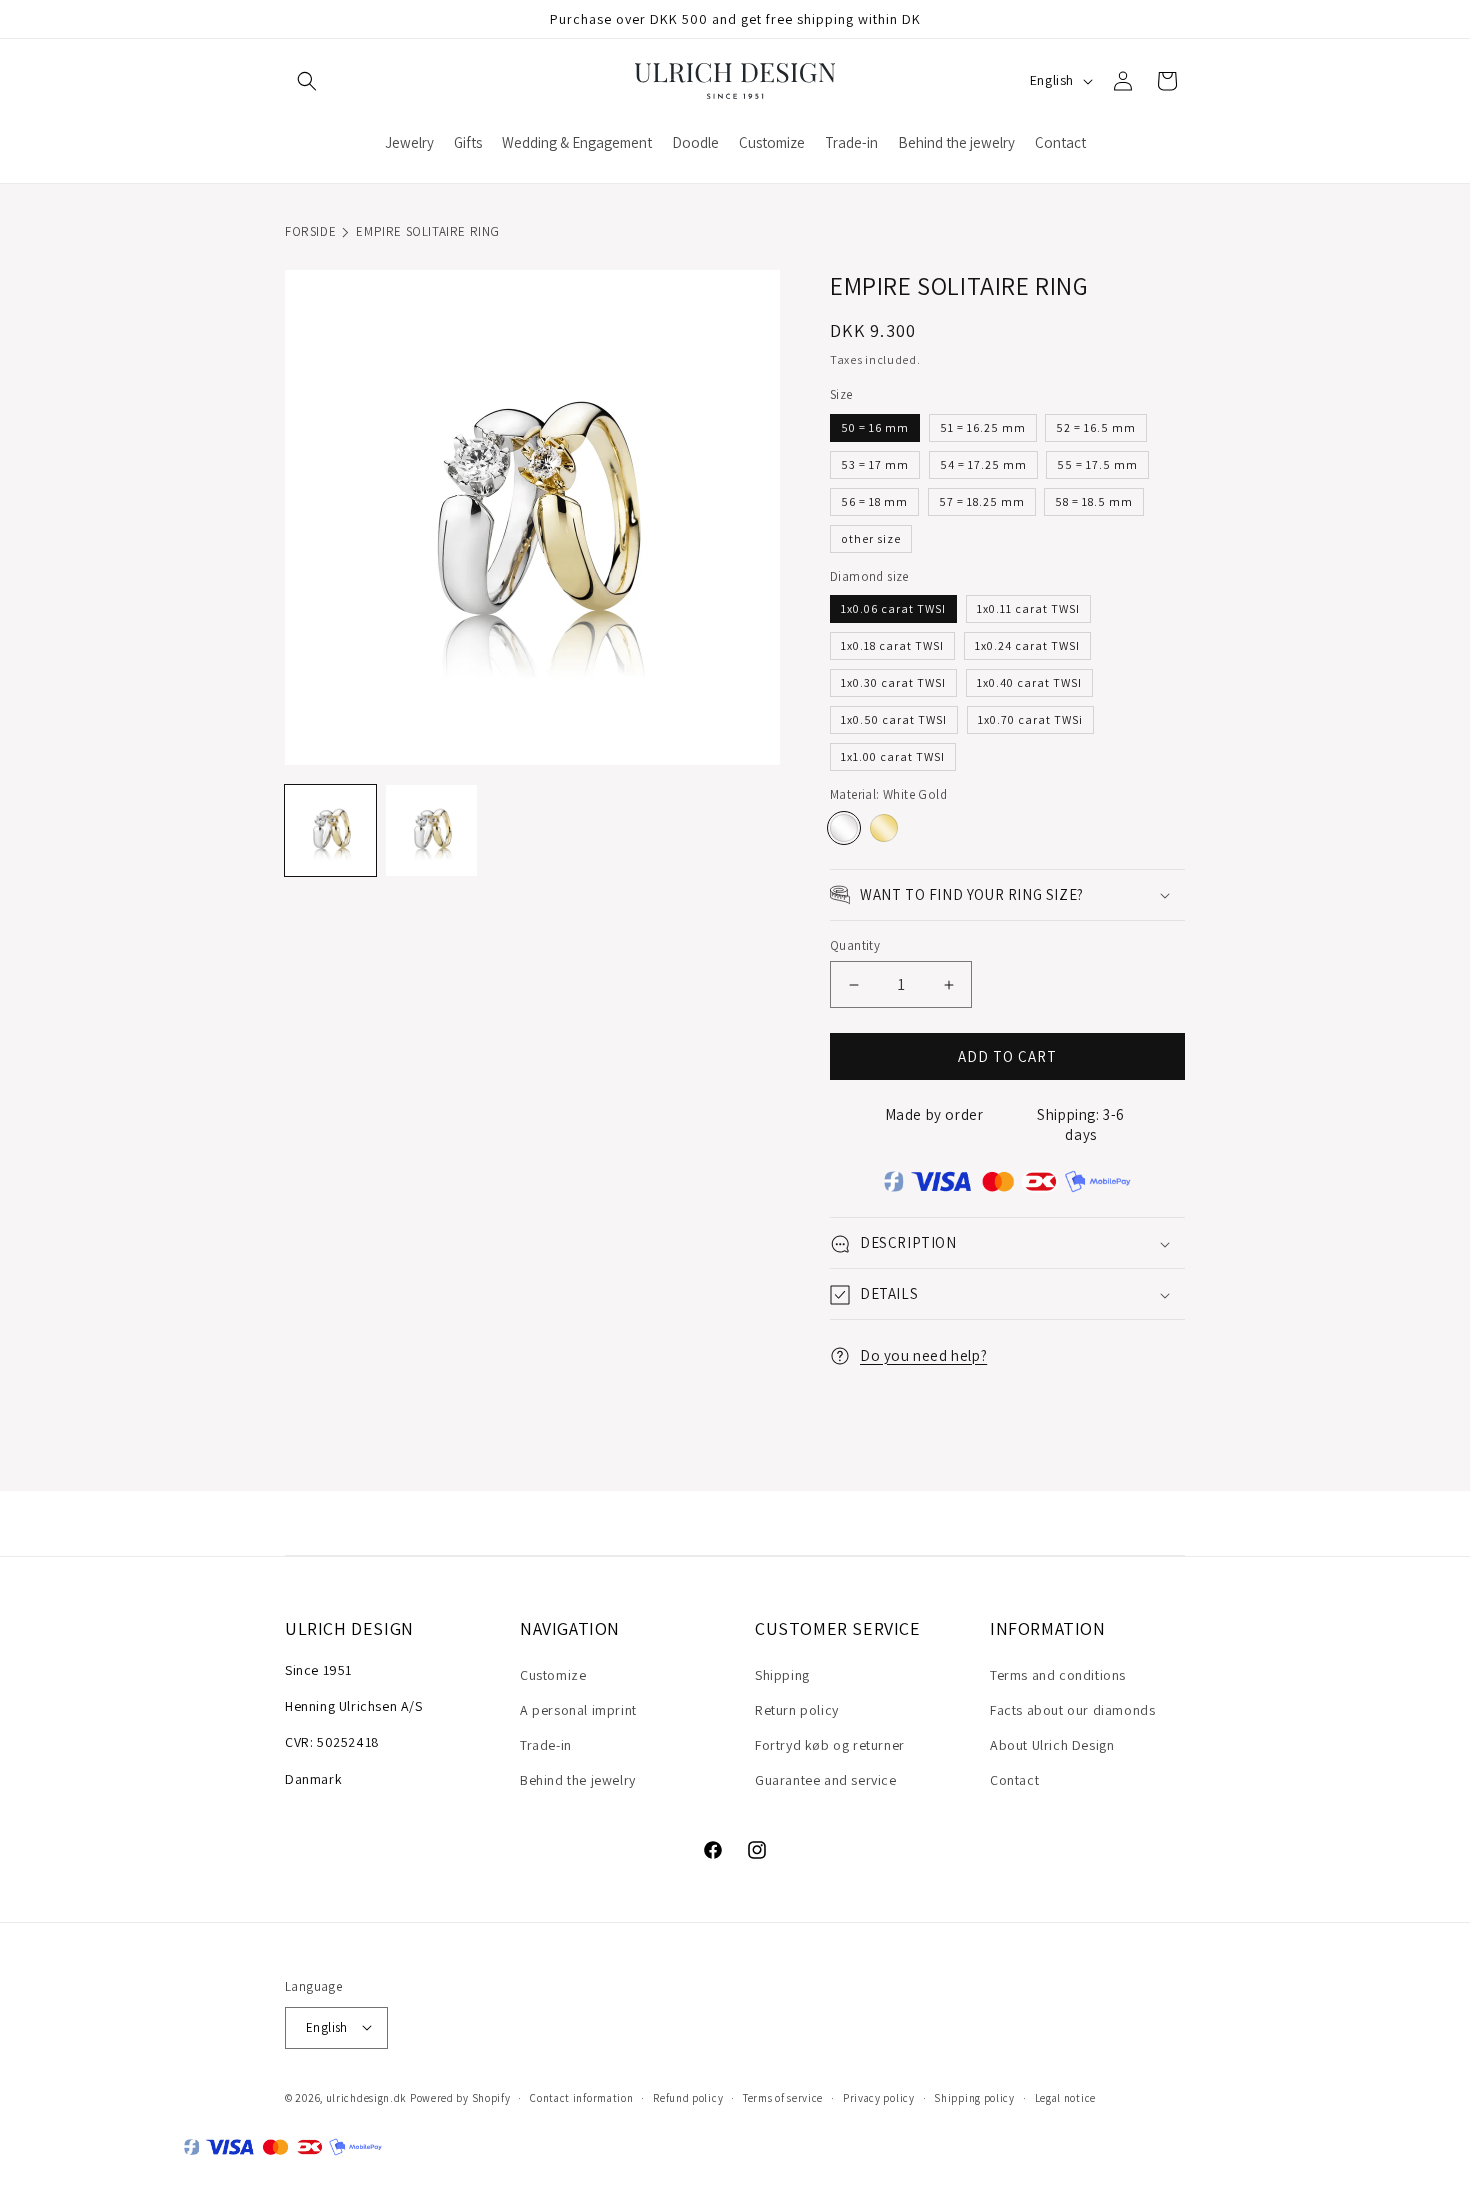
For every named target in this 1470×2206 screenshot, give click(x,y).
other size (871, 538)
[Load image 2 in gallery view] (431, 830)
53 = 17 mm (875, 464)
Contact (1014, 1780)
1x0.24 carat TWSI (1027, 646)
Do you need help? (923, 1355)
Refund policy (688, 2097)
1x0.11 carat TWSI (1028, 609)
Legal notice (1065, 2097)
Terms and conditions (1058, 1674)
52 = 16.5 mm (1096, 427)
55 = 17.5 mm (1097, 464)
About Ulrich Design (1052, 1744)
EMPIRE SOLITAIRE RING (428, 231)
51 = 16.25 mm (983, 427)
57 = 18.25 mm (982, 501)
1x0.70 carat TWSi (1030, 720)
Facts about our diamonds (1072, 1709)
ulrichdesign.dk (367, 2097)
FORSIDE (310, 231)
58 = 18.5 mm (1094, 501)
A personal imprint (578, 1709)
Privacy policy (879, 2097)
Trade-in (546, 1744)
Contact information (581, 2097)
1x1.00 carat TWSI (893, 757)
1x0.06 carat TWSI (893, 609)
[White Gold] (844, 828)
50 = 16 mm (875, 427)
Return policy (797, 1709)
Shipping (782, 1674)
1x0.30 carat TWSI (893, 683)
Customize (553, 1674)
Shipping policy (974, 2097)
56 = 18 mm (874, 501)
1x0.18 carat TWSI (892, 646)
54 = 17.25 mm (983, 464)
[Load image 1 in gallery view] (330, 830)
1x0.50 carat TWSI (894, 720)
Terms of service (783, 2097)
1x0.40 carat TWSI (1029, 683)
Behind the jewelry (578, 1780)
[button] (307, 81)
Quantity (855, 945)
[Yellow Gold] (884, 828)
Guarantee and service (826, 1780)
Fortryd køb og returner (830, 1744)
